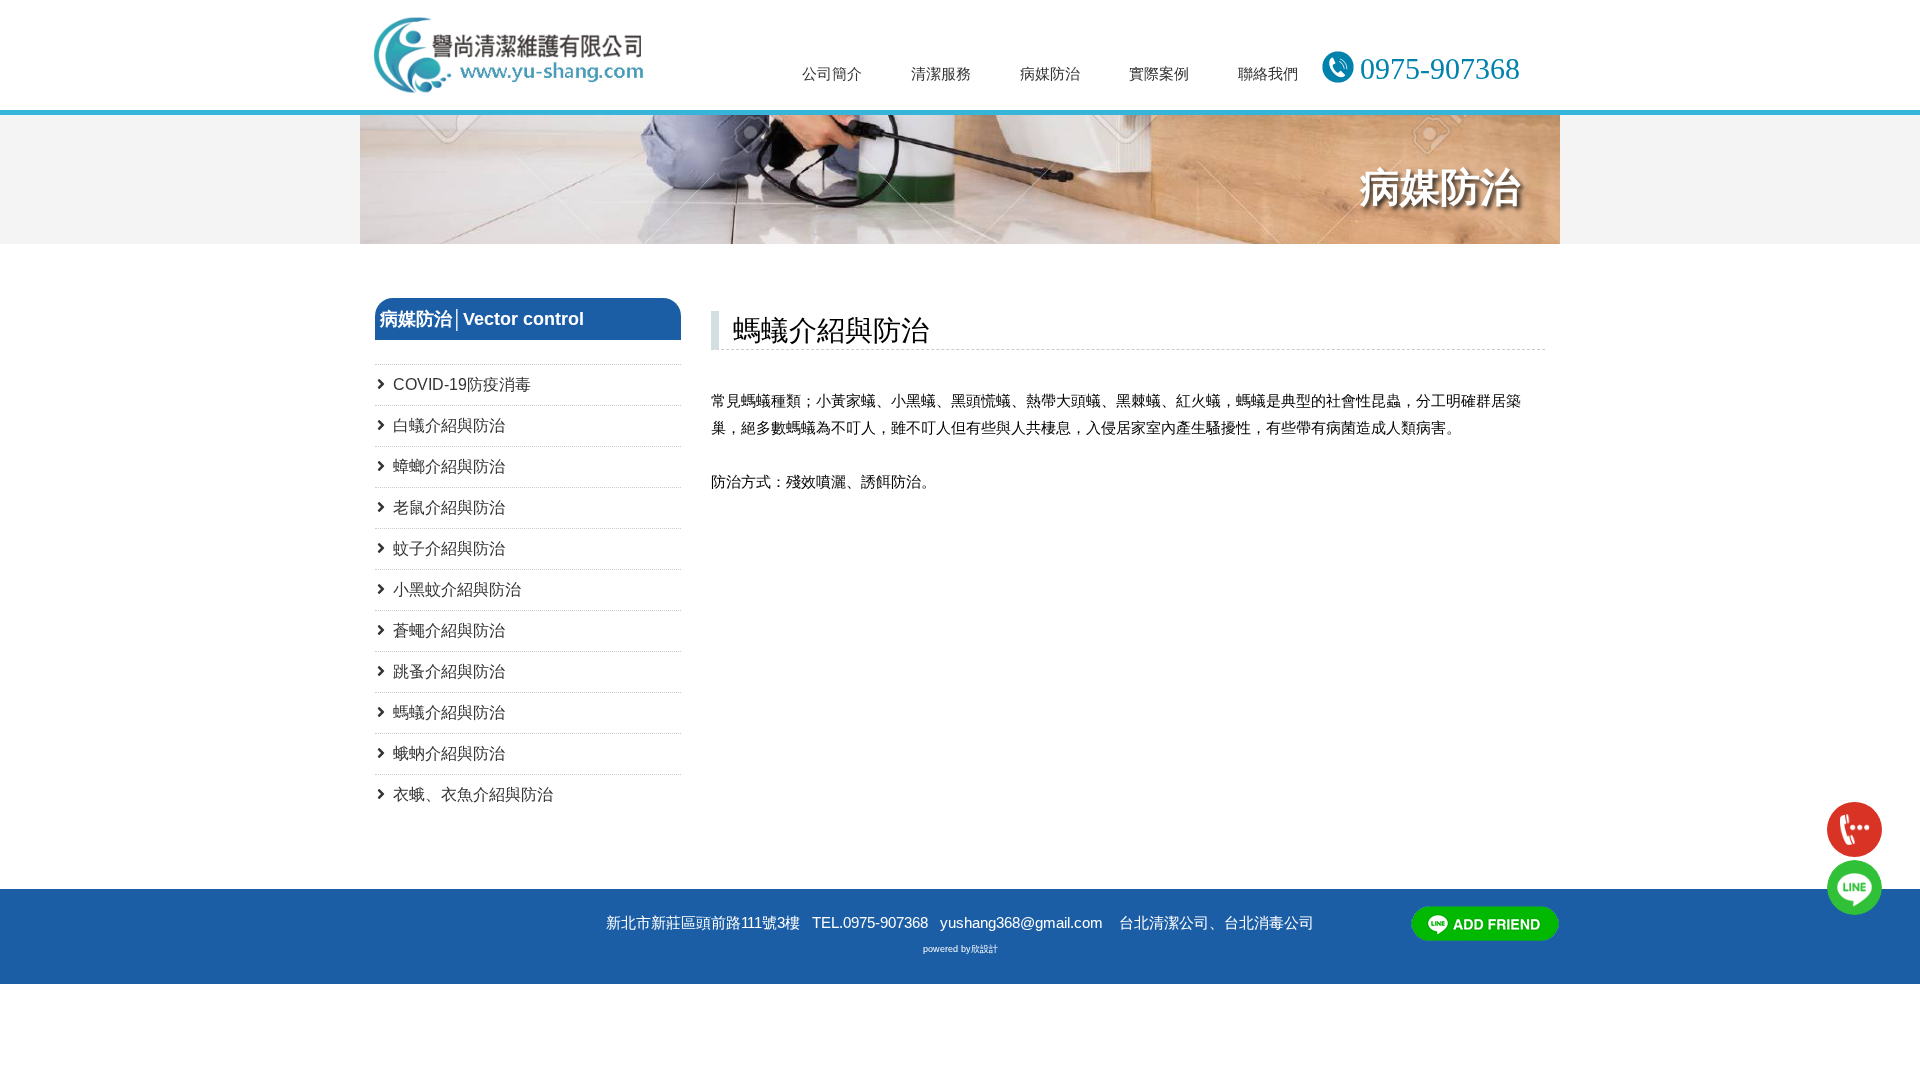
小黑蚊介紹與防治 (453, 589)
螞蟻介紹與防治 (445, 712)
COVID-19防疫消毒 (458, 384)
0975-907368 (1440, 68)
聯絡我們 (1268, 73)
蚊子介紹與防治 (445, 548)
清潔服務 (941, 73)
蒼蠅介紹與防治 (445, 630)
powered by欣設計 (960, 949)
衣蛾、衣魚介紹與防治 (469, 794)
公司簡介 (832, 73)
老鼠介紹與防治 (445, 507)
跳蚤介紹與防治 (445, 671)
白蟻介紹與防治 (445, 425)
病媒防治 (1050, 73)
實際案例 (1159, 73)
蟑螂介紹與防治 (445, 466)
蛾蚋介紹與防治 (445, 753)
